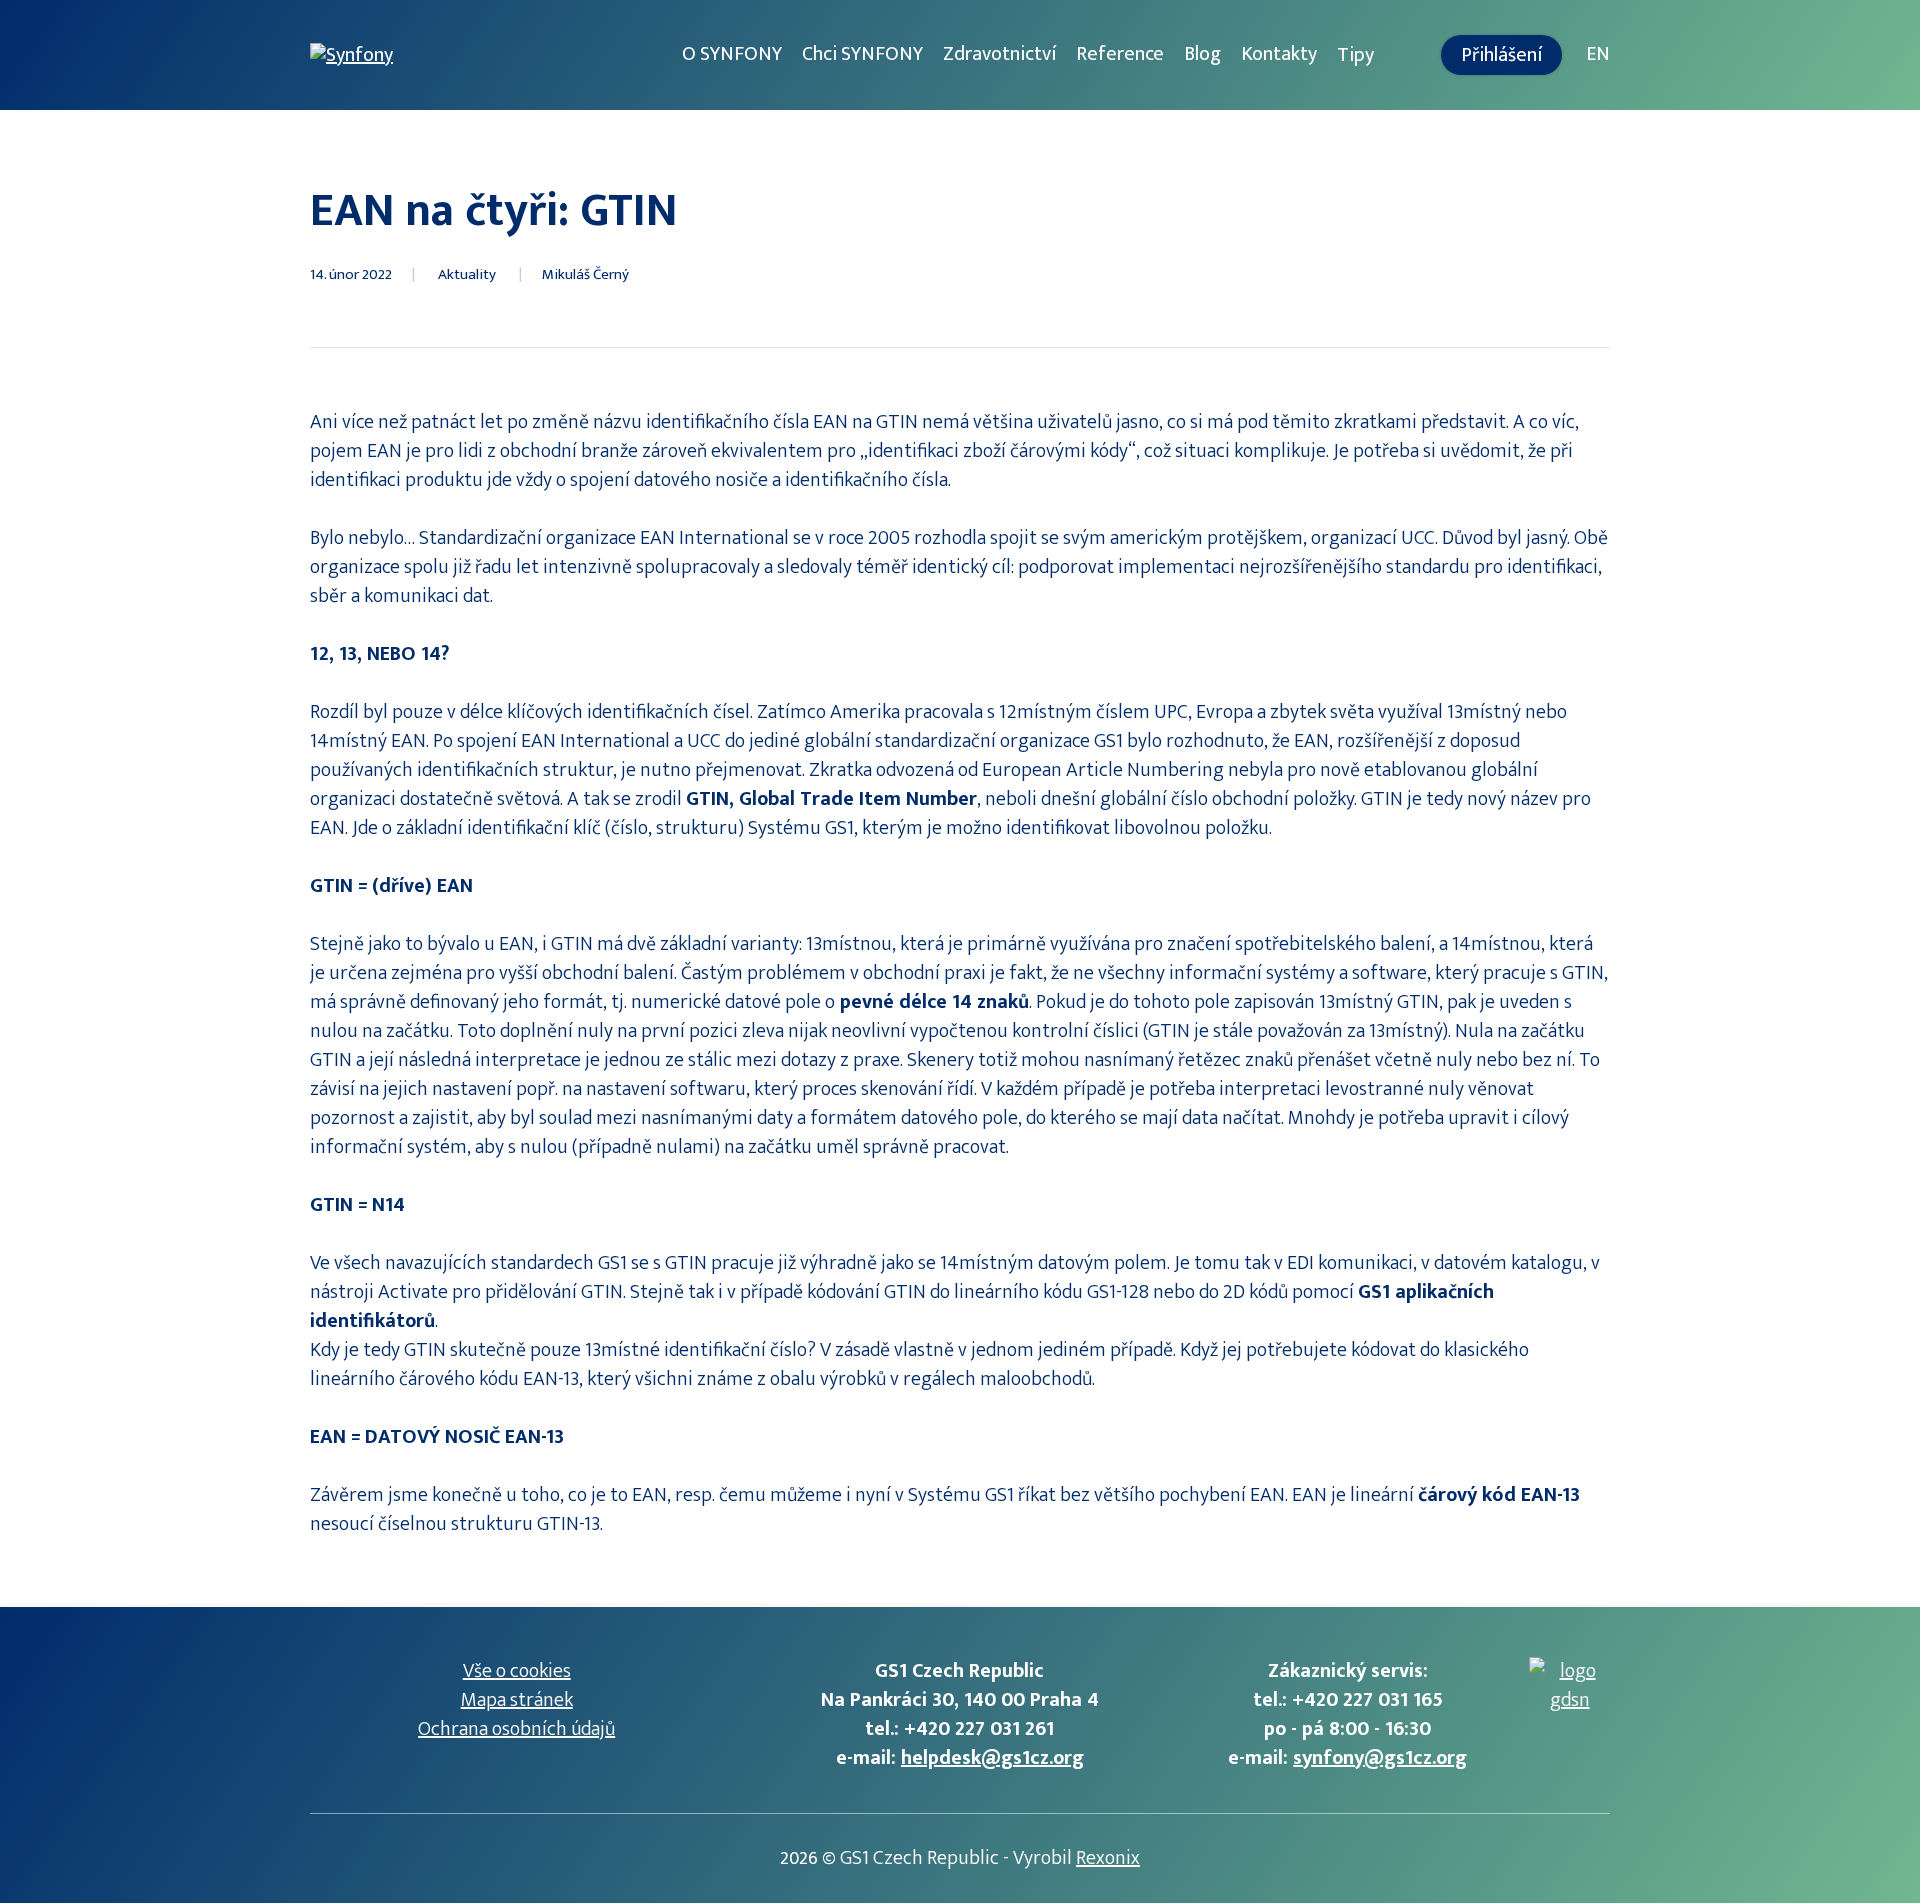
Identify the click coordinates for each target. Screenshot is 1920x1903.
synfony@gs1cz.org (1380, 1758)
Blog (1202, 54)
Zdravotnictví (999, 54)
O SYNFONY (732, 54)
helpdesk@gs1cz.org (992, 1758)
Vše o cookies (517, 1671)
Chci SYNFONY (862, 54)
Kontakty (1279, 54)
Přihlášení (1501, 55)
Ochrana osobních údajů (516, 1729)
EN (1598, 54)
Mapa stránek (517, 1700)
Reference (1120, 54)
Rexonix (1108, 1858)
